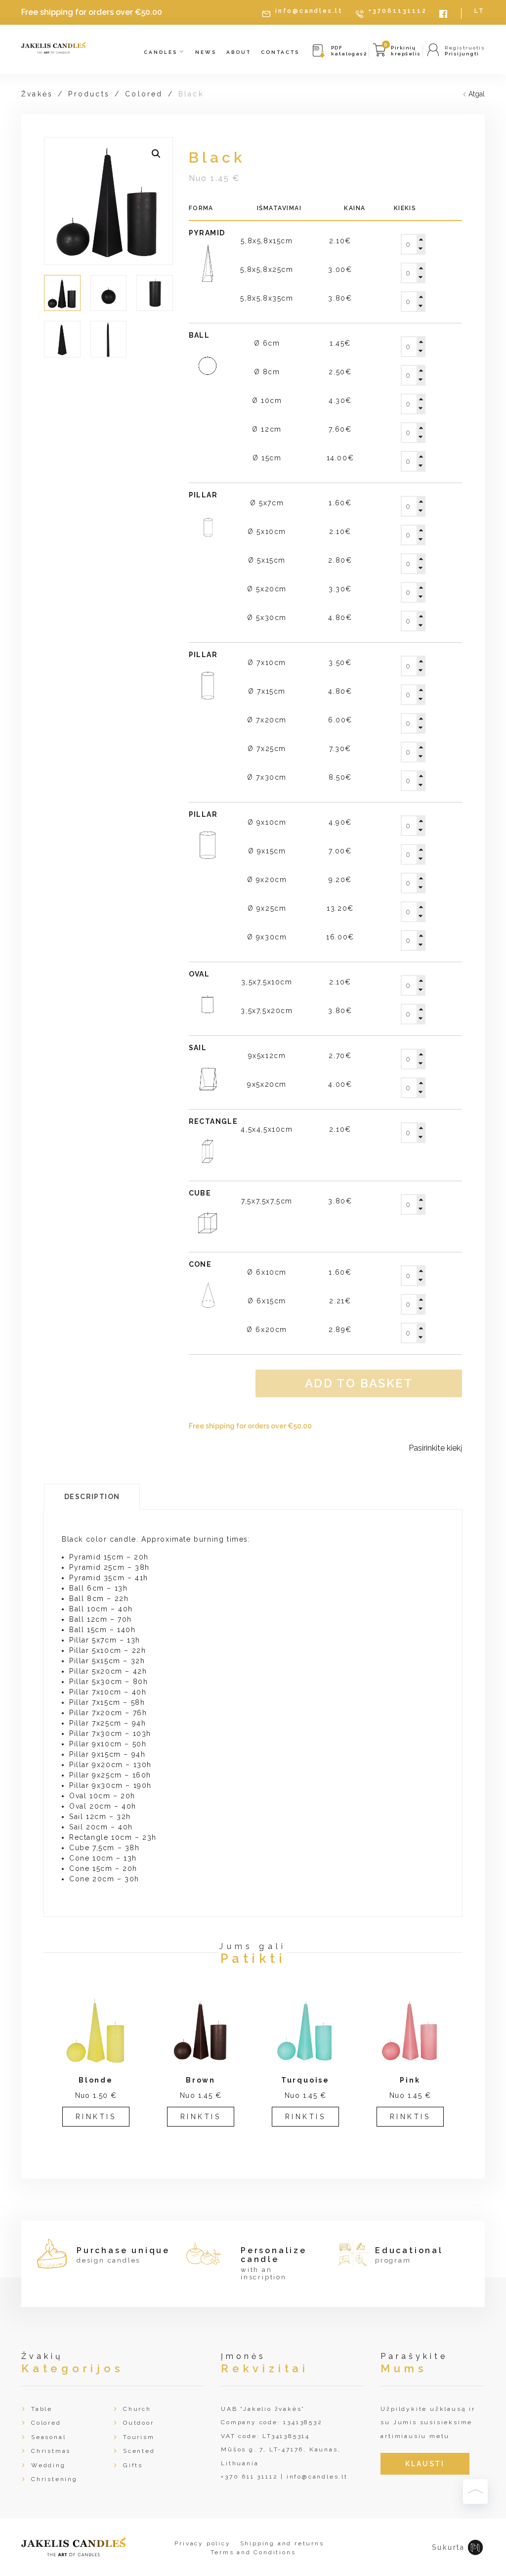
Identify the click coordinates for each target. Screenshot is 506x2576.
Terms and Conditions (253, 2552)
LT (480, 11)
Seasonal (48, 2437)
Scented (139, 2451)
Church (137, 2409)
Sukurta (448, 2547)
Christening (54, 2479)
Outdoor (139, 2423)
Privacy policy (202, 2543)
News (206, 52)
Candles (162, 52)
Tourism (139, 2437)
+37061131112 (398, 11)
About (239, 52)
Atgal (477, 94)
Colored (144, 94)
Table (42, 2409)
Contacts (280, 52)
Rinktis (96, 2117)
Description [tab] (92, 1497)
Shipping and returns (282, 2543)
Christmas (51, 2451)
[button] (156, 154)
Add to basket (359, 1383)
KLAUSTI (425, 2464)
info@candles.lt (309, 11)
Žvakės (37, 94)
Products (89, 94)
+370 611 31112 (249, 2477)
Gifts (133, 2465)
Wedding (48, 2465)
